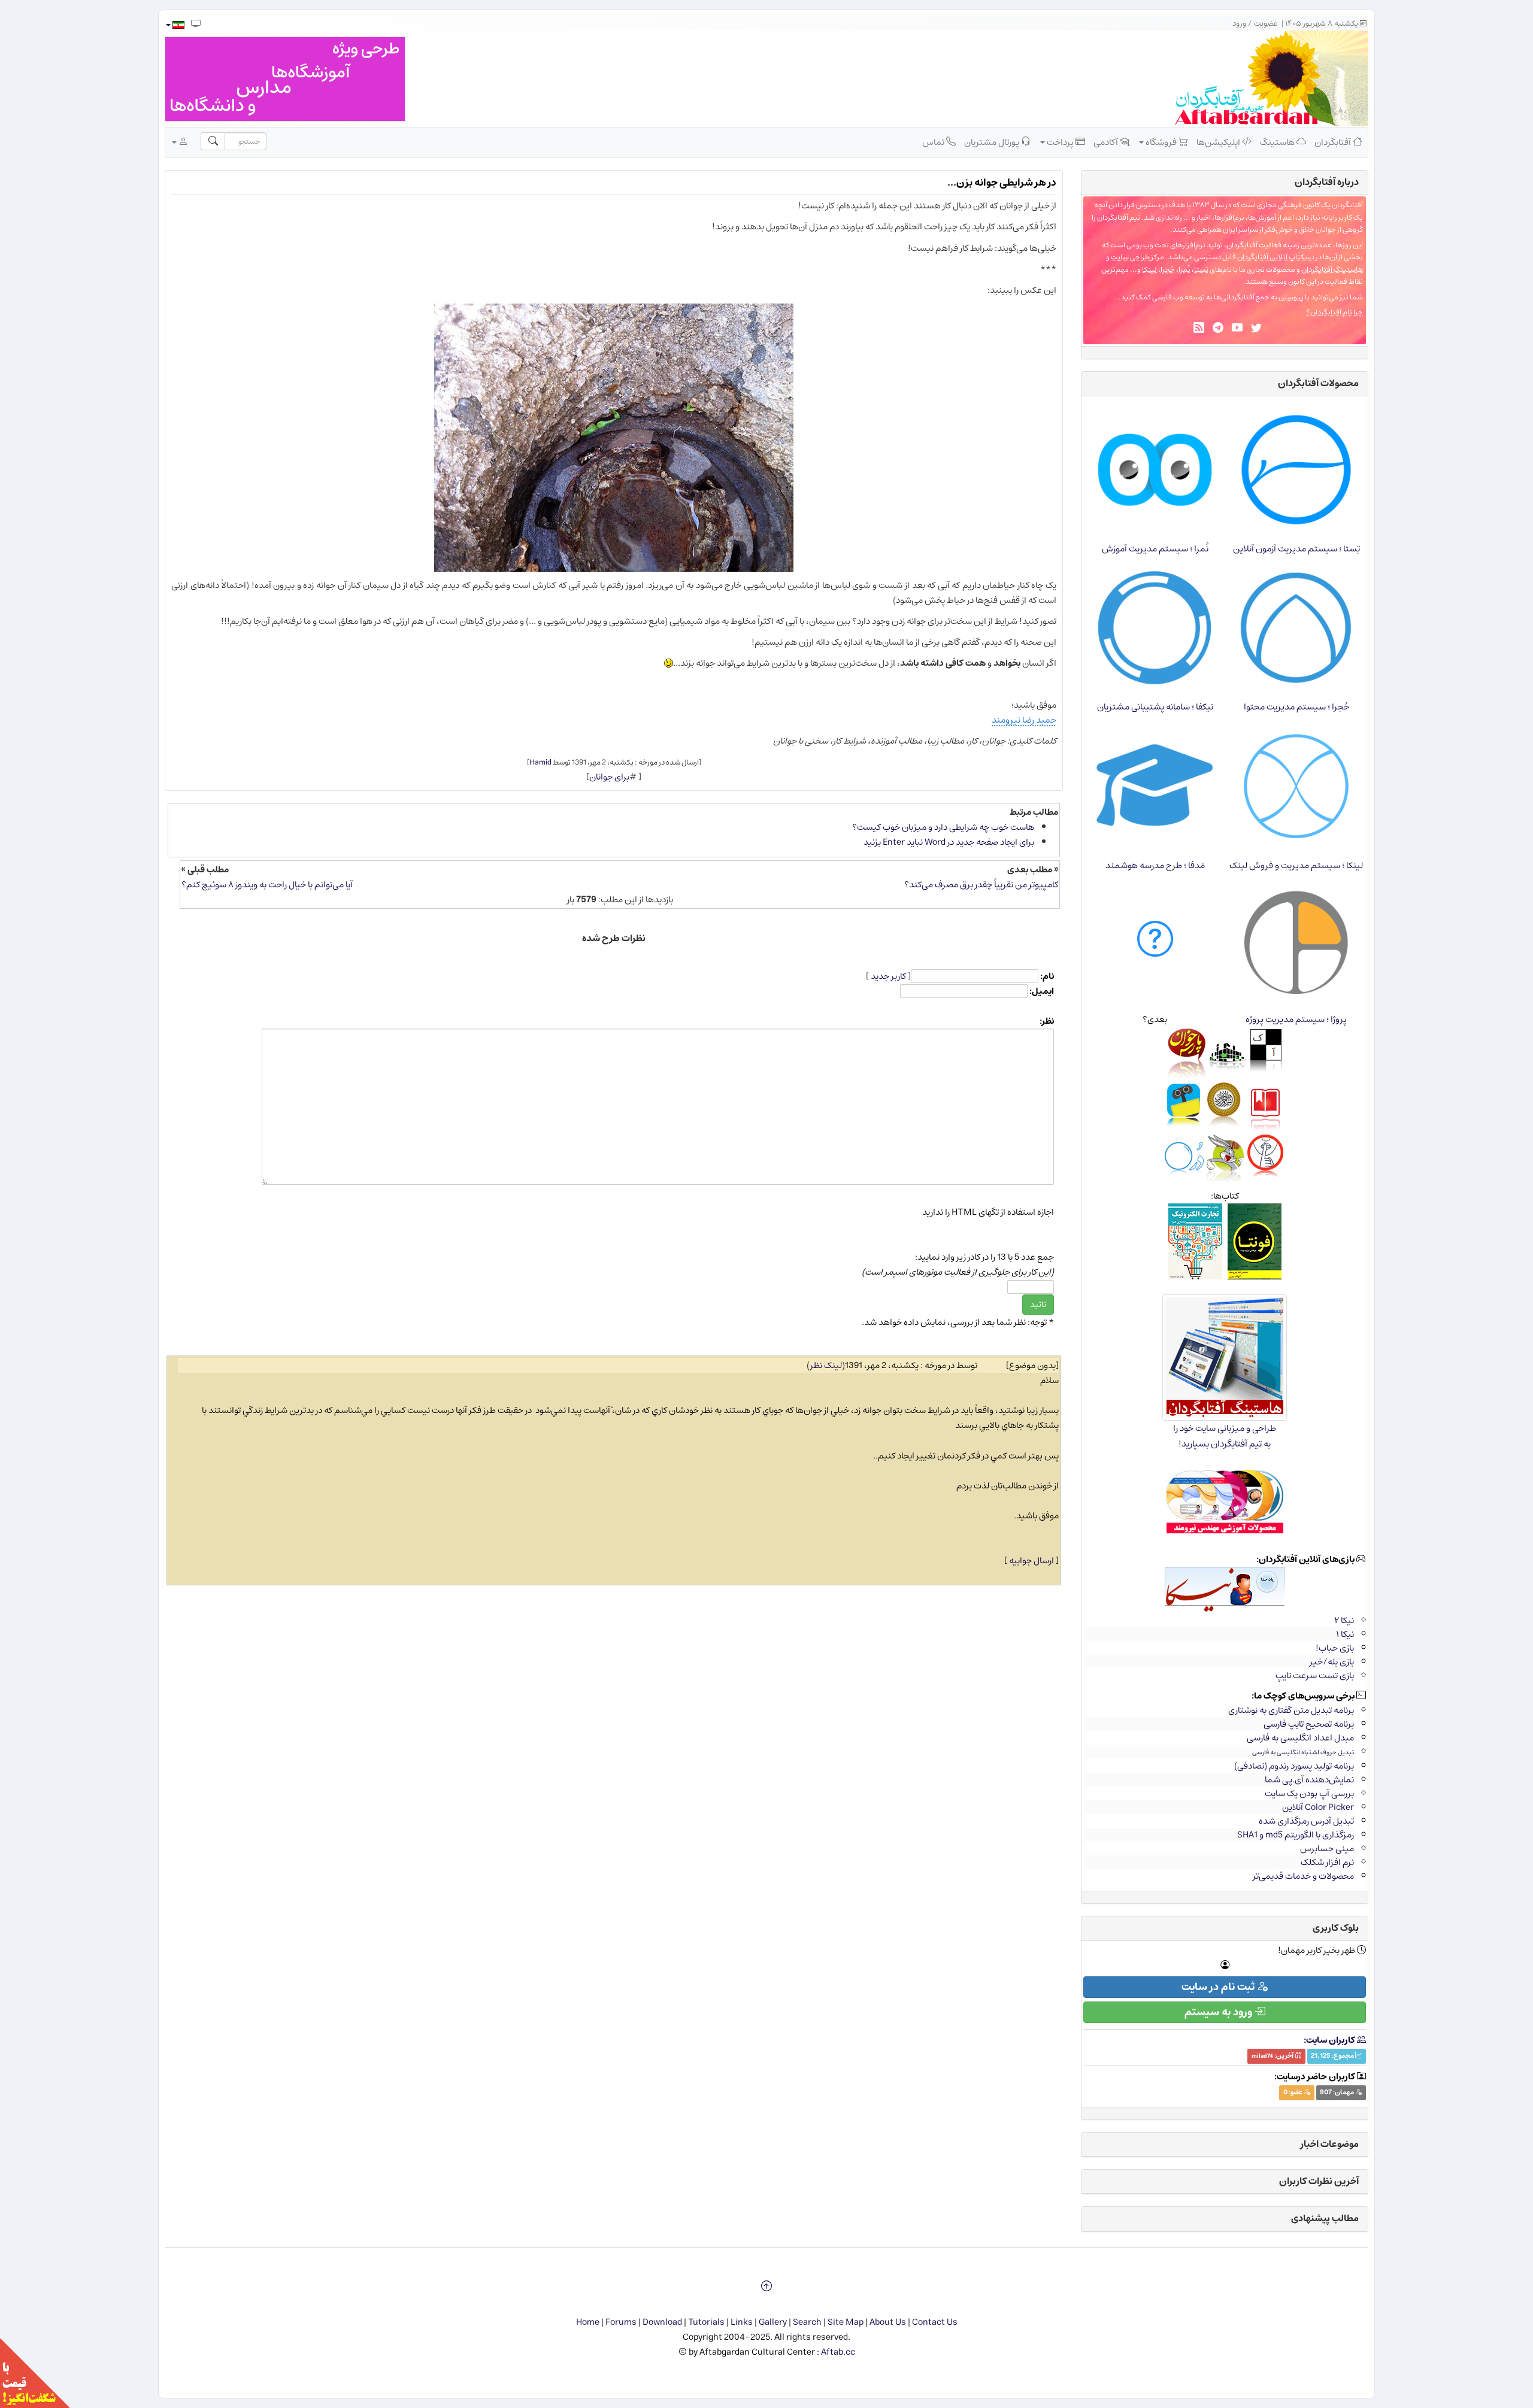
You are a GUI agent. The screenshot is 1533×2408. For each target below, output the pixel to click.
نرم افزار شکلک (1327, 1862)
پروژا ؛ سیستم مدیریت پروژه (1296, 1019)
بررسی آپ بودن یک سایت (1309, 1793)
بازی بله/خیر (1332, 1662)
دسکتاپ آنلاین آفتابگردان (1276, 257)
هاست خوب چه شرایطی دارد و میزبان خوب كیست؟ (943, 827)
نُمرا (1184, 270)
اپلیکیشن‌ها (1219, 142)
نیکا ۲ (1344, 1620)
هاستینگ (1278, 142)
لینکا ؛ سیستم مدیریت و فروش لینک (1296, 865)
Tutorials (706, 2322)
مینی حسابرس (1327, 1849)
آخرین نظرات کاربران (1319, 2181)
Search (807, 2322)
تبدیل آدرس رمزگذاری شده (1306, 1821)
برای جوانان (609, 777)
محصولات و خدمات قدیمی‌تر (1303, 1876)
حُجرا (1168, 270)
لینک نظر (826, 1365)
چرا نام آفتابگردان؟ (1334, 312)
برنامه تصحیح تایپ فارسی (1309, 1724)
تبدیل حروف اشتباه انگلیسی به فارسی (1303, 1752)
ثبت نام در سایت (1219, 1987)
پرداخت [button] (1060, 142)
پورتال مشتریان (993, 142)
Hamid (540, 762)
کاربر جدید (888, 976)
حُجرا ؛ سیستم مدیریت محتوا (1296, 707)
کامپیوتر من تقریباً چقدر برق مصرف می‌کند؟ (981, 885)
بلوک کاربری (1336, 1928)
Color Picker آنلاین (1318, 1807)
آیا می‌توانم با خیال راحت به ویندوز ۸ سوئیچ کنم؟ (267, 885)
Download (662, 2322)
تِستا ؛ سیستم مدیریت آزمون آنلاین (1296, 549)
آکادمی (1107, 142)
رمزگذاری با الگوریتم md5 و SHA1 (1296, 1835)
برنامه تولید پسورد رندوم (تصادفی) (1294, 1766)
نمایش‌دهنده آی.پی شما (1309, 1780)
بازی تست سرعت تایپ (1315, 1675)
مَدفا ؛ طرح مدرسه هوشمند (1155, 865)
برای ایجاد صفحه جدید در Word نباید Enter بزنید (949, 842)
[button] (175, 25)
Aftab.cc (838, 2352)
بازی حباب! (1335, 1648)
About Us (888, 2322)
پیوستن (1291, 297)
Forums (621, 2322)
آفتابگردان (1334, 142)
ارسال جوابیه (1031, 1561)
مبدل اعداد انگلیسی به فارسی (1300, 1738)
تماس (934, 142)
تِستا (1201, 270)
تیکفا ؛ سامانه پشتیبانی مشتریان (1155, 707)
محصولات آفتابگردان (1318, 383)
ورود (1239, 24)
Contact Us (935, 2322)
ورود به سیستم (1220, 2012)
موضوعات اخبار (1330, 2144)
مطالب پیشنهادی (1325, 2218)
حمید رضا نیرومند (1024, 720)
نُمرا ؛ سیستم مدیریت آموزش (1155, 549)
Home (588, 2322)
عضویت (1266, 24)
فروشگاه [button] (1161, 142)
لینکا (1149, 270)
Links (742, 2322)
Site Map (846, 2322)
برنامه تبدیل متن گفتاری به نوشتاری (1291, 1710)
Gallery (773, 2322)
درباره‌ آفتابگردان (1327, 182)
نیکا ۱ (1345, 1634)
